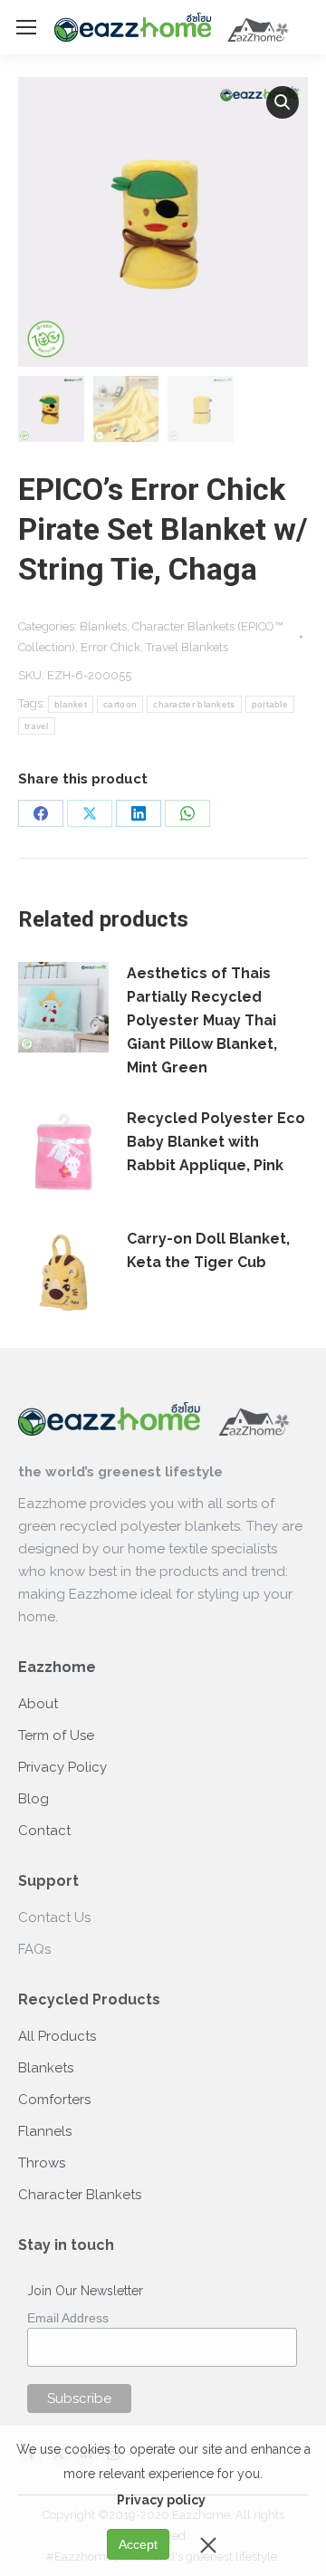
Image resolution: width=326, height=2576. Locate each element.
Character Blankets (80, 2195)
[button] (283, 102)
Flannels (45, 2131)
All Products (57, 2036)
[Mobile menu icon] (26, 27)
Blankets (103, 626)
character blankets (194, 704)
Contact (44, 1831)
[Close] (208, 2544)
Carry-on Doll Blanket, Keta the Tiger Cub (208, 1250)
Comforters (54, 2100)
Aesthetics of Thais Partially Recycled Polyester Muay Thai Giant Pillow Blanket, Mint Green (202, 1020)
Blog (34, 1799)
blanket (71, 704)
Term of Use (56, 1735)
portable (270, 704)
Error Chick (110, 647)
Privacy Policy (62, 1767)
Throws (42, 2163)
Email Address (68, 2318)
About (38, 1704)
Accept (138, 2544)
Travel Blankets (187, 647)
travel (37, 726)
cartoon (120, 704)
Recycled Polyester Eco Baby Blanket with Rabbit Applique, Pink (216, 1142)
